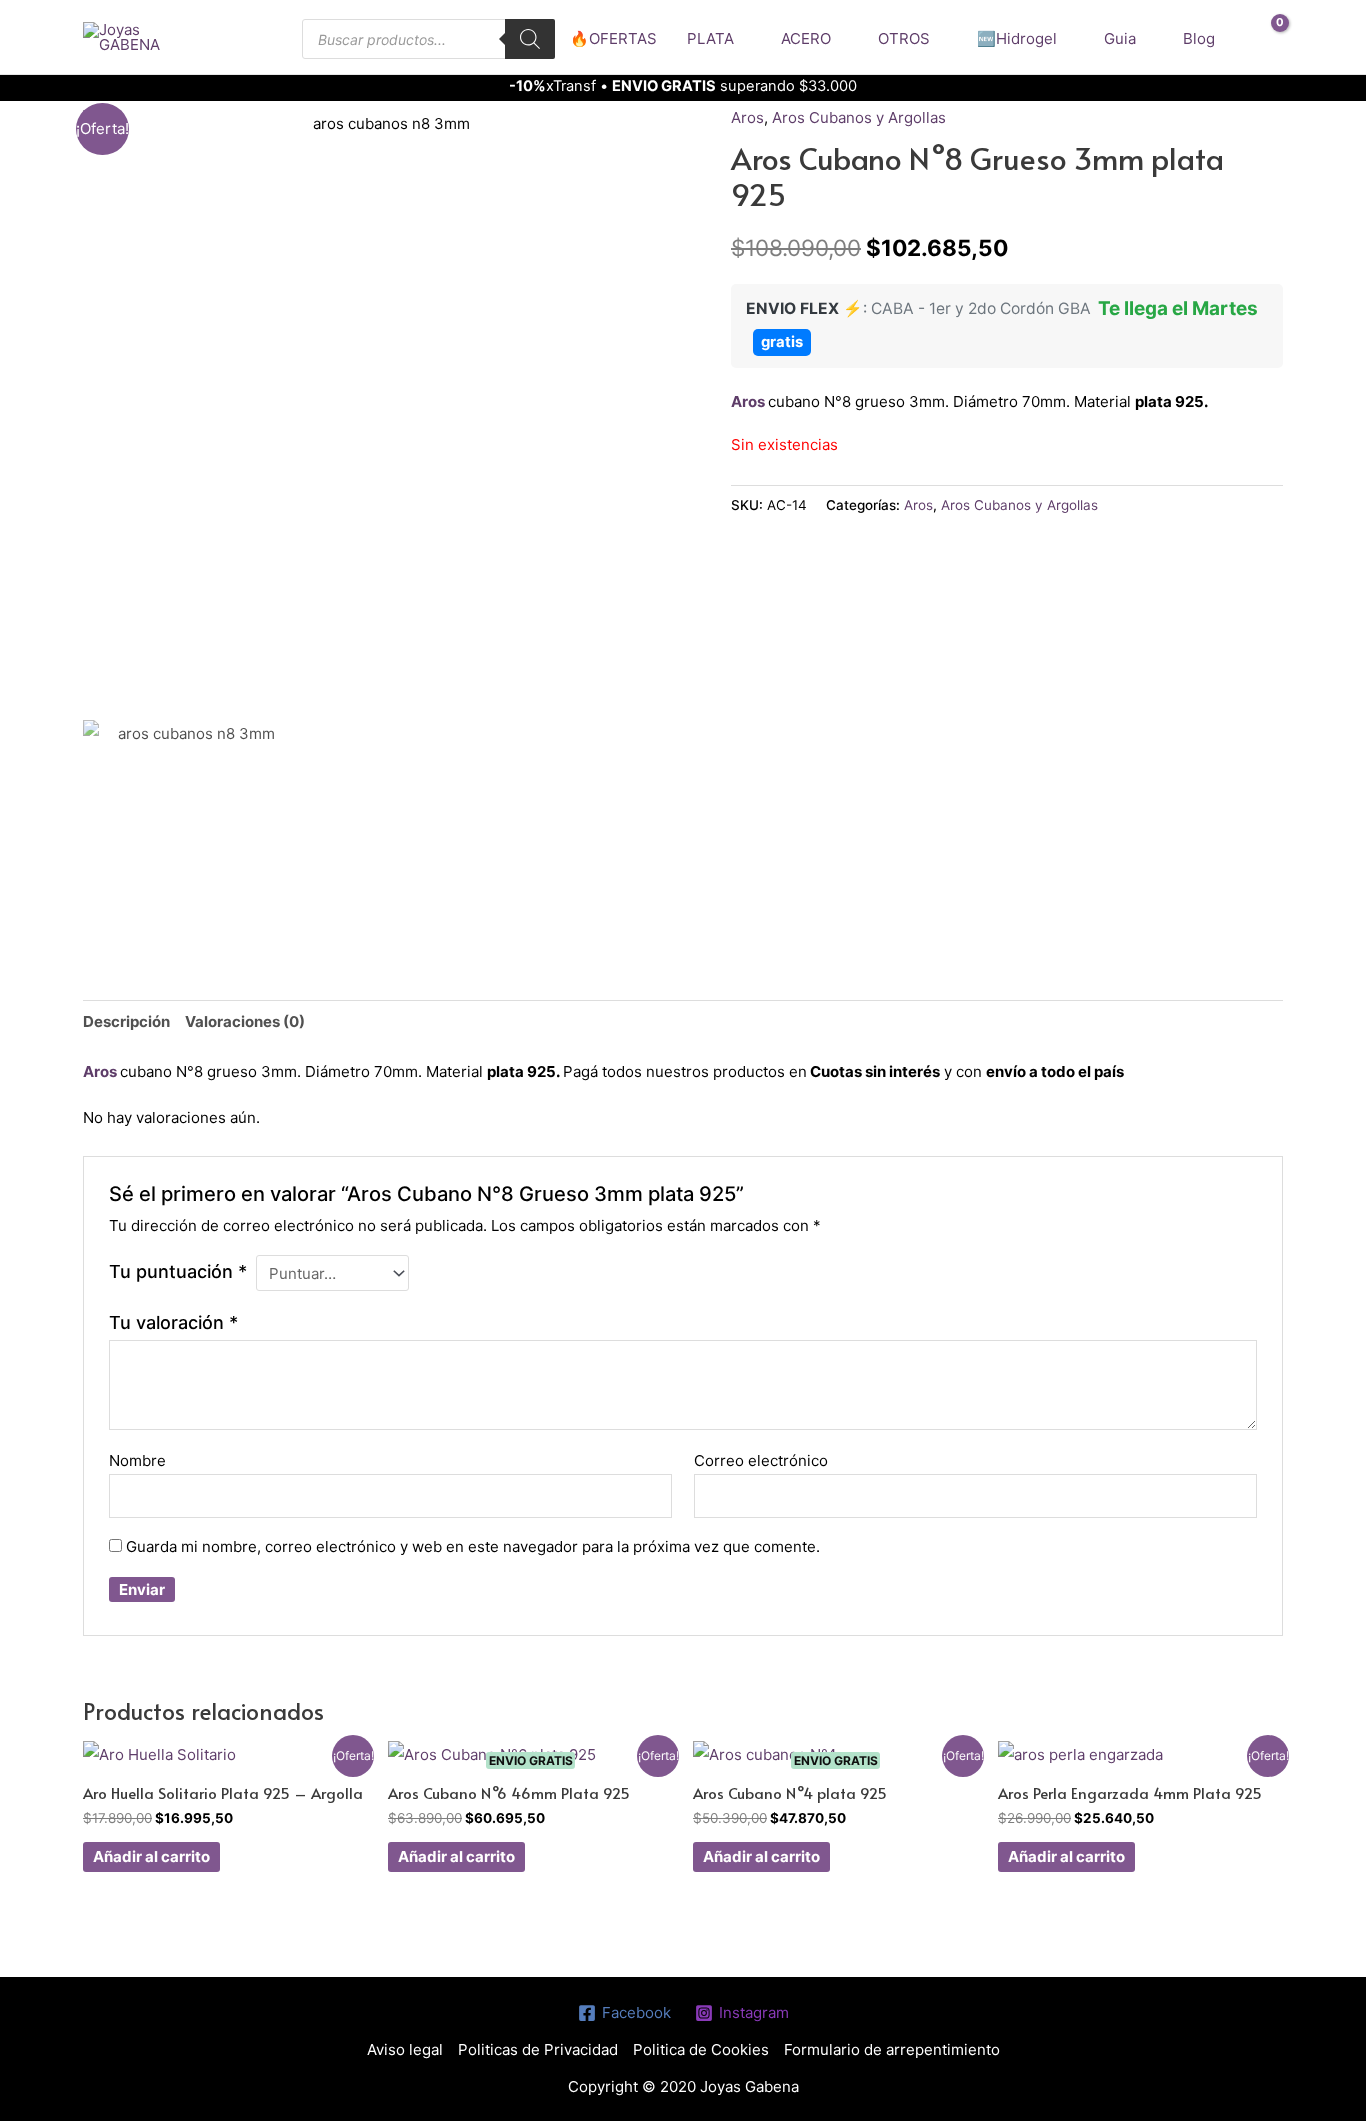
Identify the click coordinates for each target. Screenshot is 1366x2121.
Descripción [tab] (126, 1021)
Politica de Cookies (701, 2049)
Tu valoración (173, 1322)
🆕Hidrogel (1017, 38)
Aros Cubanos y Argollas (859, 117)
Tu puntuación (178, 1271)
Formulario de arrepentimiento (892, 2049)
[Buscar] (530, 39)
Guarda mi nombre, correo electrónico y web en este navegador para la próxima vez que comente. (473, 1546)
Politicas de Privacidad (538, 2049)
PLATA (710, 38)
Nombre (137, 1460)
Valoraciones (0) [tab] (245, 1021)
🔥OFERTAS (613, 38)
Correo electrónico (761, 1460)
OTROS (904, 38)
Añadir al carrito (151, 1856)
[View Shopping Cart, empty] (1266, 37)
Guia (1120, 38)
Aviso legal (405, 2049)
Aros (747, 117)
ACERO (806, 38)
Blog (1199, 38)
